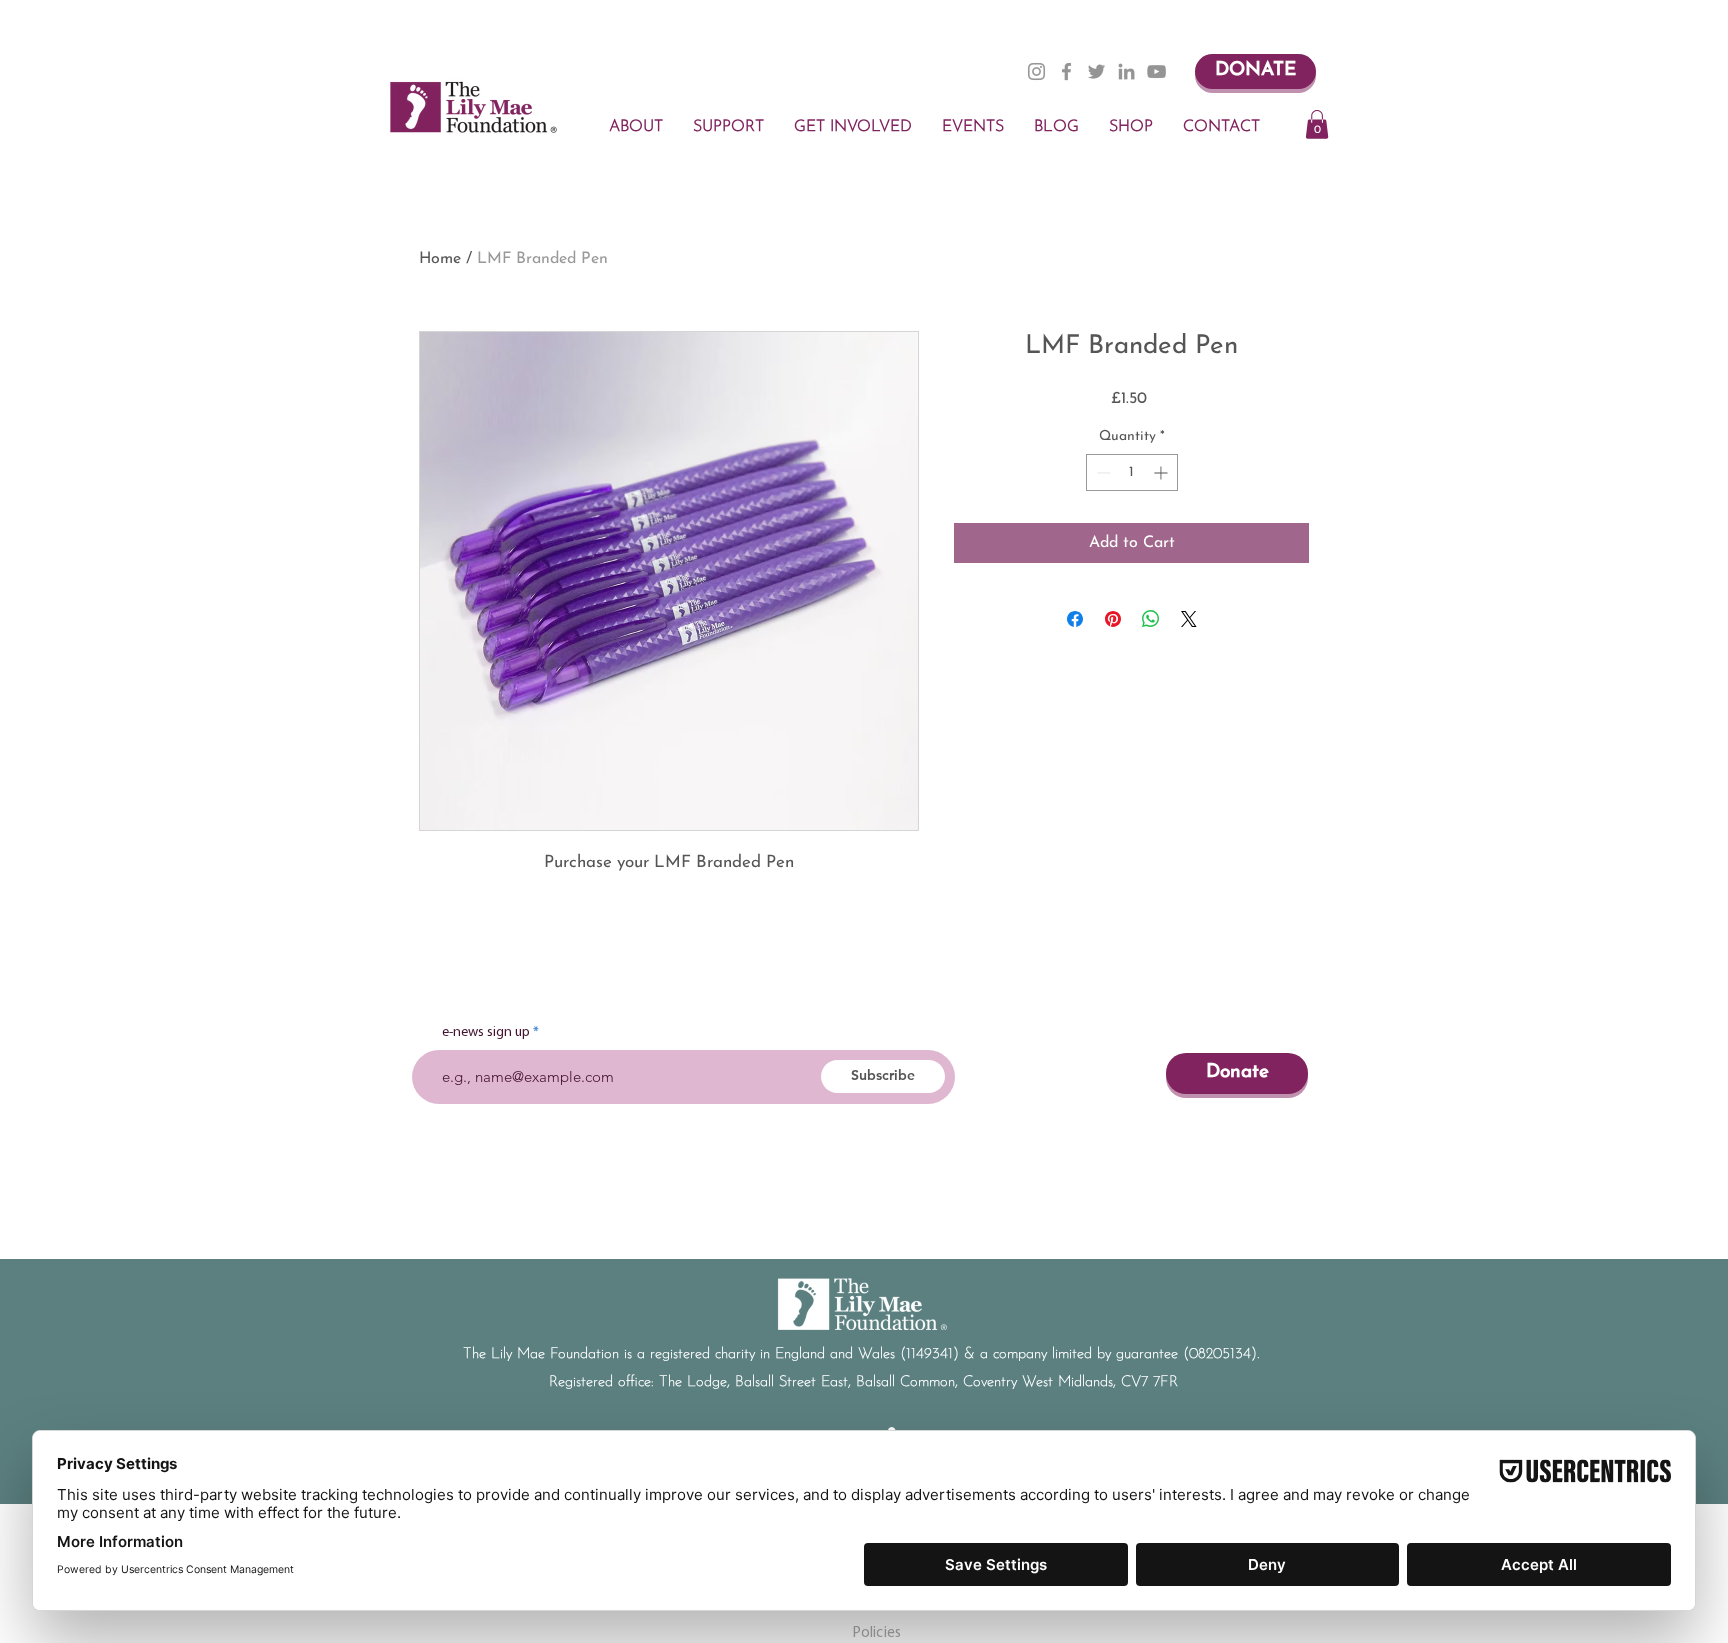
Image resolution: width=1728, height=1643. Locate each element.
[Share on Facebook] (1075, 619)
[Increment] (1162, 472)
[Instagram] (1036, 71)
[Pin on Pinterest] (1113, 619)
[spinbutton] (1132, 472)
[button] (1317, 124)
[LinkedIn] (1126, 71)
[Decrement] (1101, 472)
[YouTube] (1156, 71)
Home (440, 259)
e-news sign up (486, 1033)
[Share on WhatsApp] (1151, 619)
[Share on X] (1189, 619)
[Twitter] (1096, 71)
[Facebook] (1066, 71)
